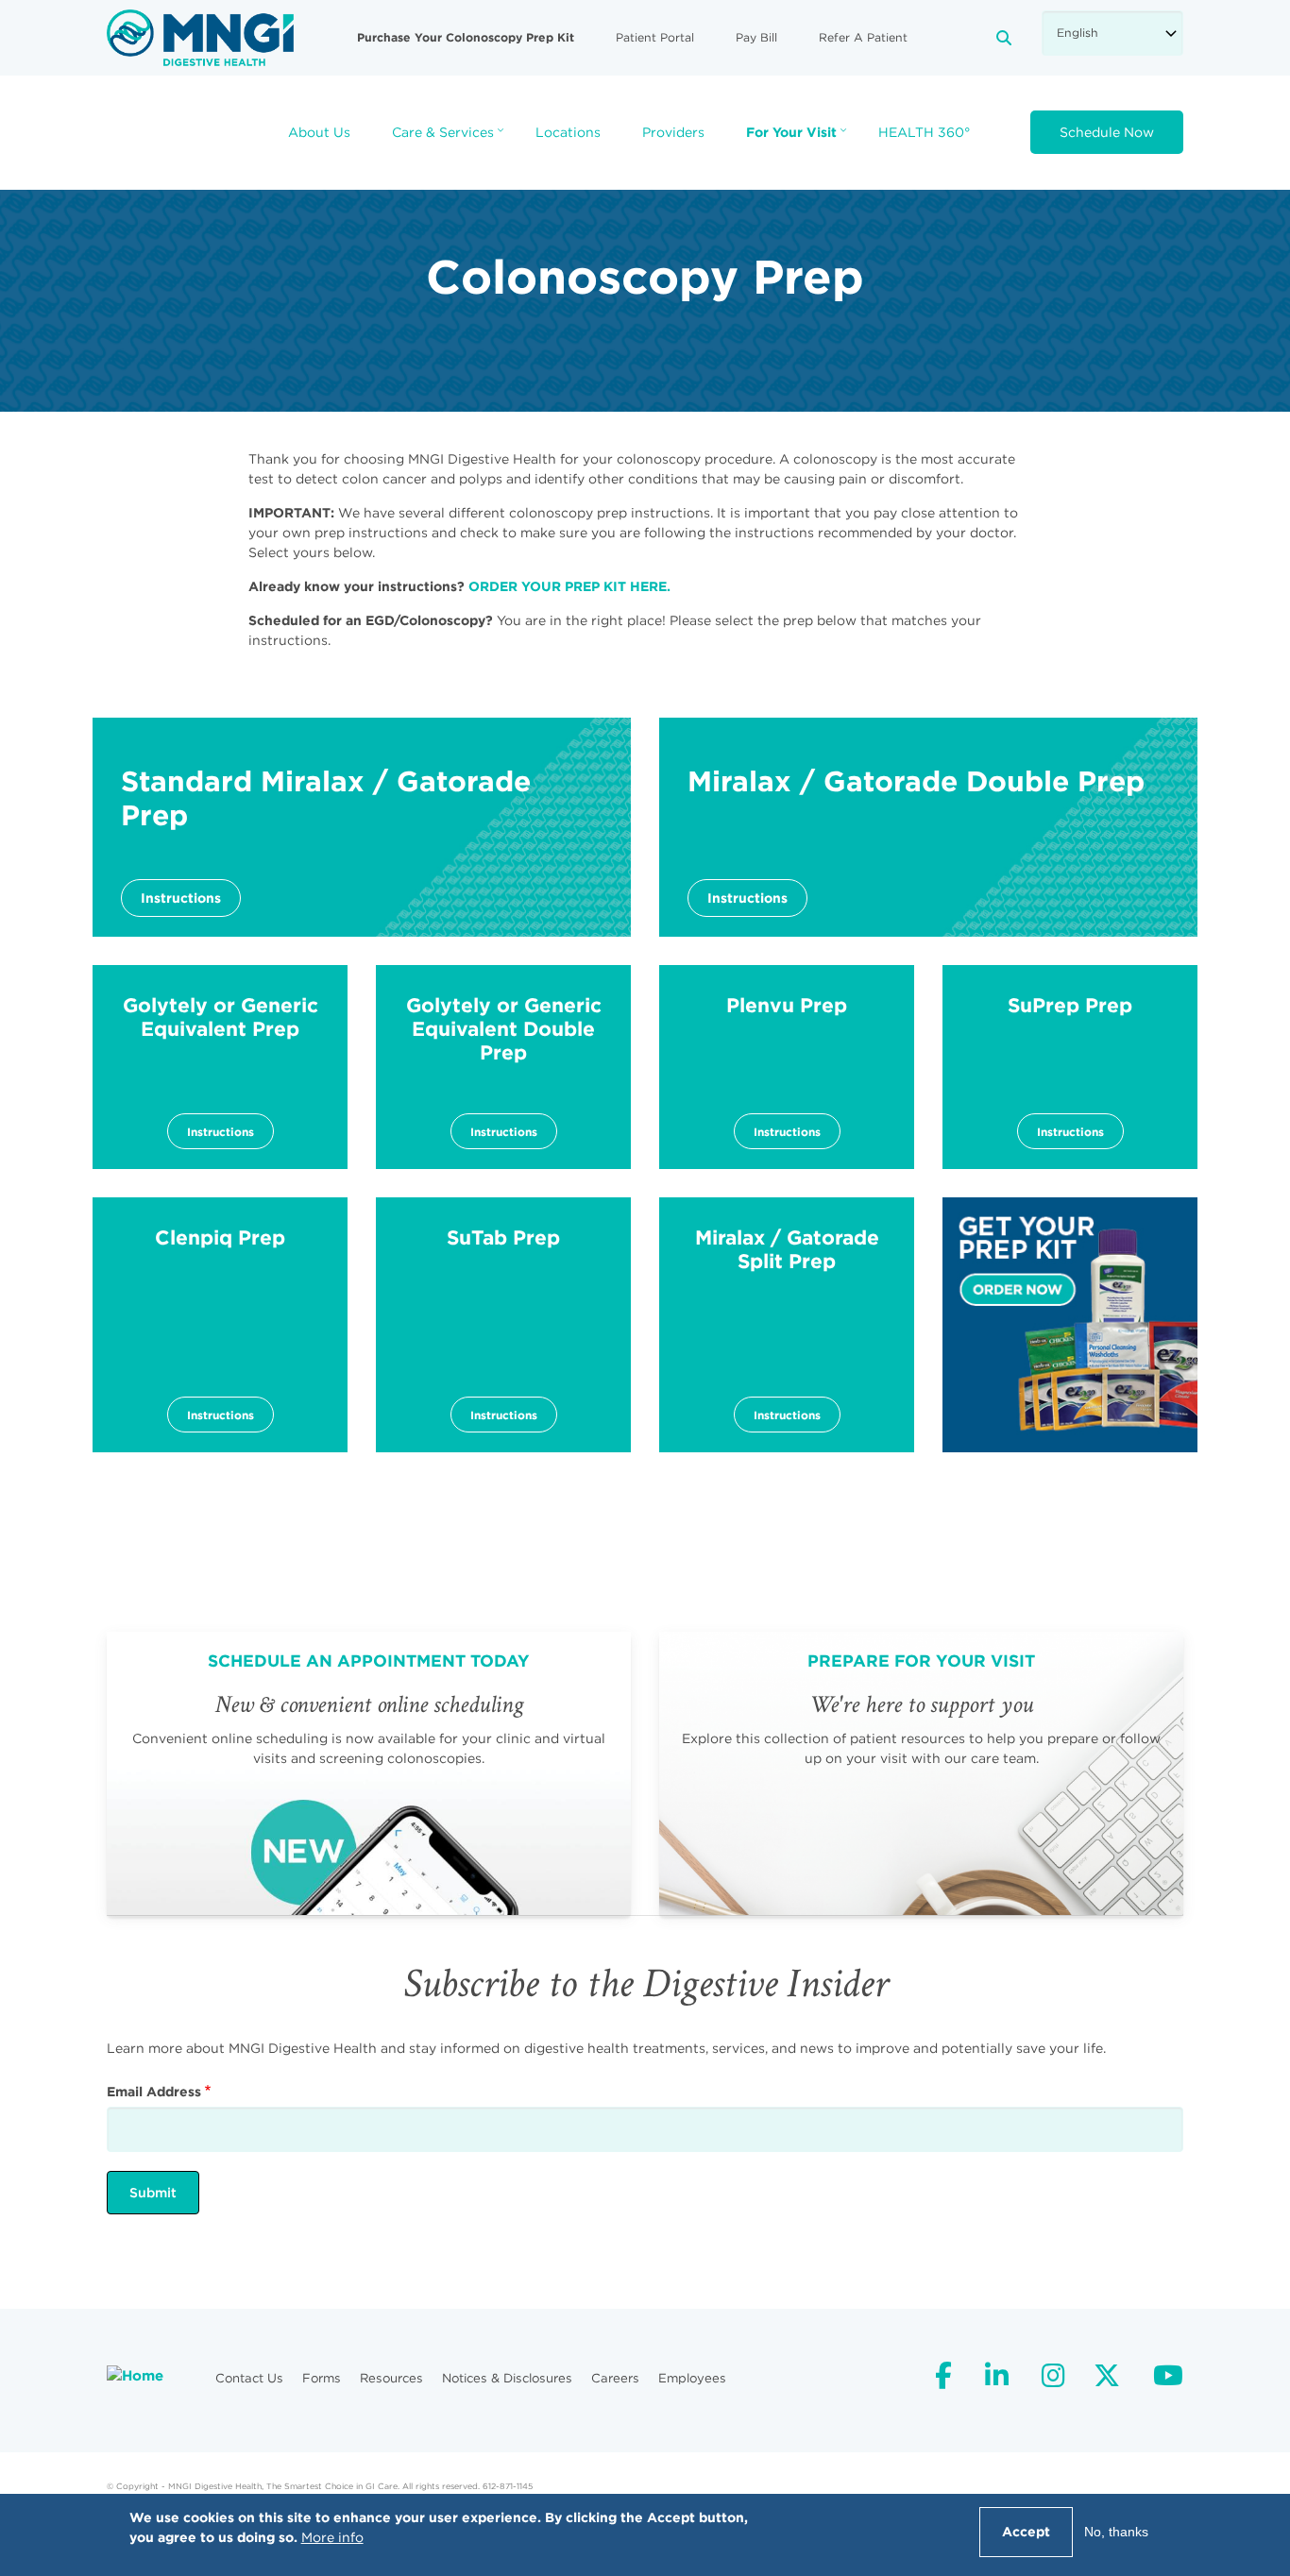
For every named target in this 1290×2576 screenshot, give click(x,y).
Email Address (154, 2092)
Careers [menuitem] (615, 2378)
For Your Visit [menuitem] (798, 138)
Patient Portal (655, 37)
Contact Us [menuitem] (249, 2378)
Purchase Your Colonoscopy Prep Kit (466, 37)
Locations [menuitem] (568, 132)
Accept (1026, 2532)
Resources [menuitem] (391, 2378)
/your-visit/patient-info (921, 1773)
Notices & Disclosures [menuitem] (507, 2378)
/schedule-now (369, 1773)
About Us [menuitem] (319, 132)
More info (332, 2537)
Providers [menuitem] (673, 132)
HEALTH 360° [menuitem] (924, 132)
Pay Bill (756, 37)
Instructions (181, 898)
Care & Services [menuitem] (450, 138)
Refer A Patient (863, 37)
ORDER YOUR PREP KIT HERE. (569, 586)
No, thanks (1116, 2532)
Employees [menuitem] (692, 2378)
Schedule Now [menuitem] (1107, 132)
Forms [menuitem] (322, 2378)
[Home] (200, 37)
